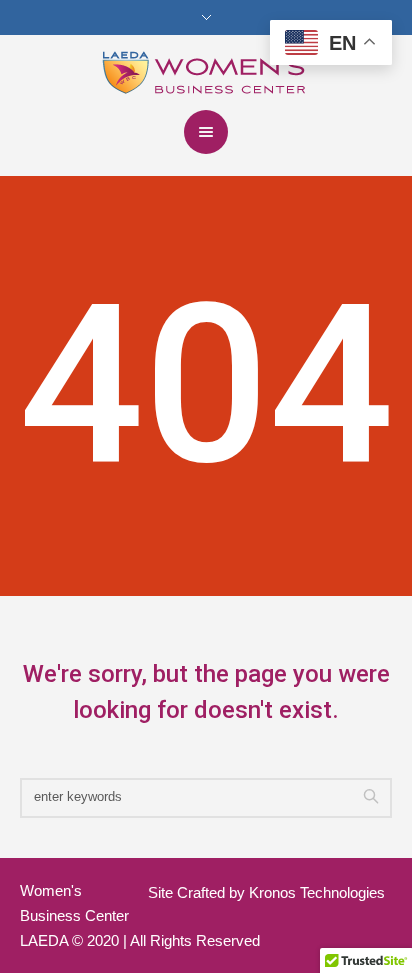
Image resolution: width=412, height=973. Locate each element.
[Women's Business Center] (206, 70)
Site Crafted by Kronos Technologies (266, 892)
